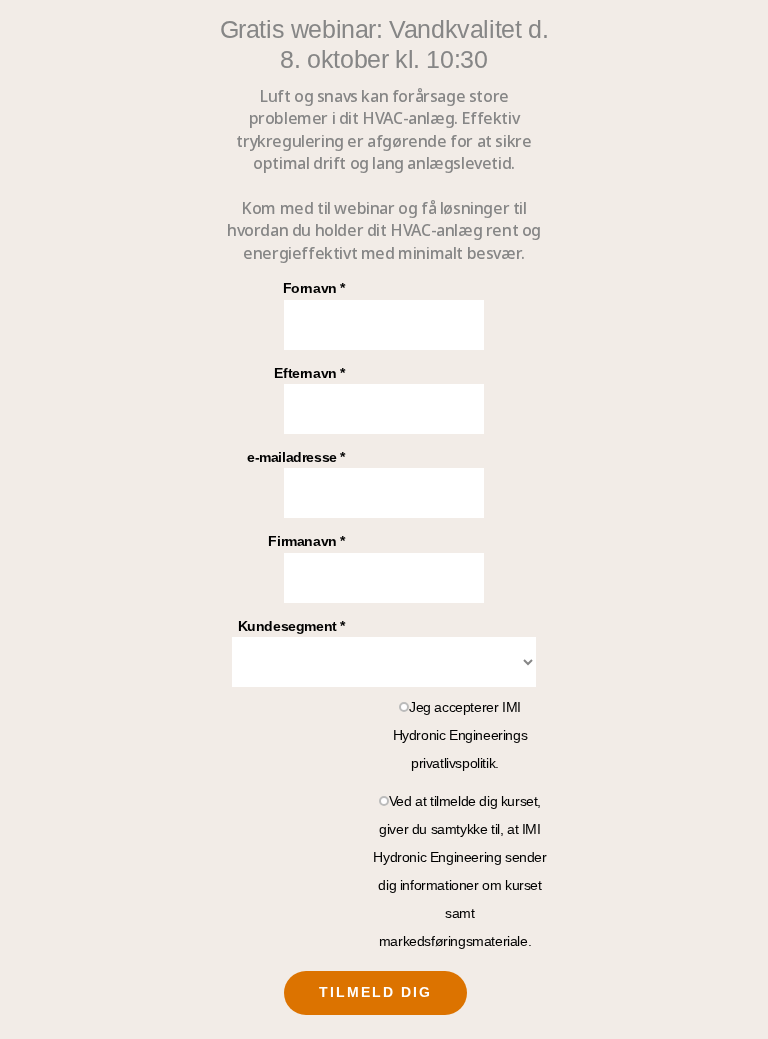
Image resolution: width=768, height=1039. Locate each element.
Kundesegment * (291, 626)
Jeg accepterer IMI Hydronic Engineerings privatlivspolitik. (460, 735)
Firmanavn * (306, 541)
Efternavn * (309, 373)
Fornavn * (314, 288)
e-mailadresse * (296, 457)
